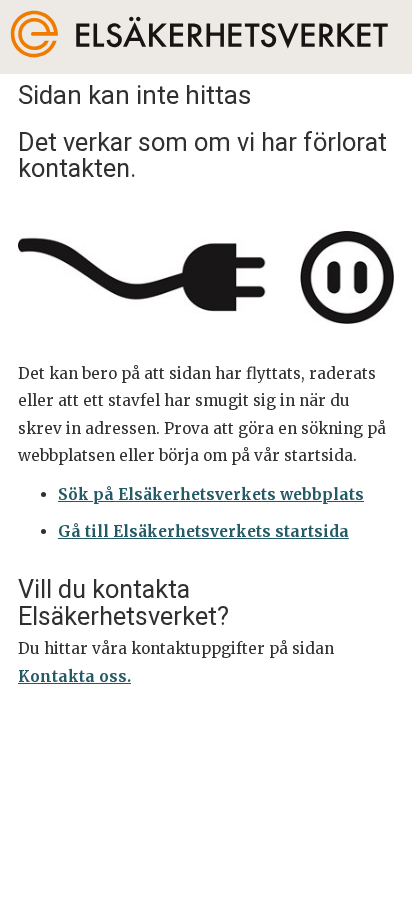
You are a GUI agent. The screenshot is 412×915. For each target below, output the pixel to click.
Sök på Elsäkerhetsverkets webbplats (211, 494)
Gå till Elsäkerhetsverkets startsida (203, 531)
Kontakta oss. (74, 676)
